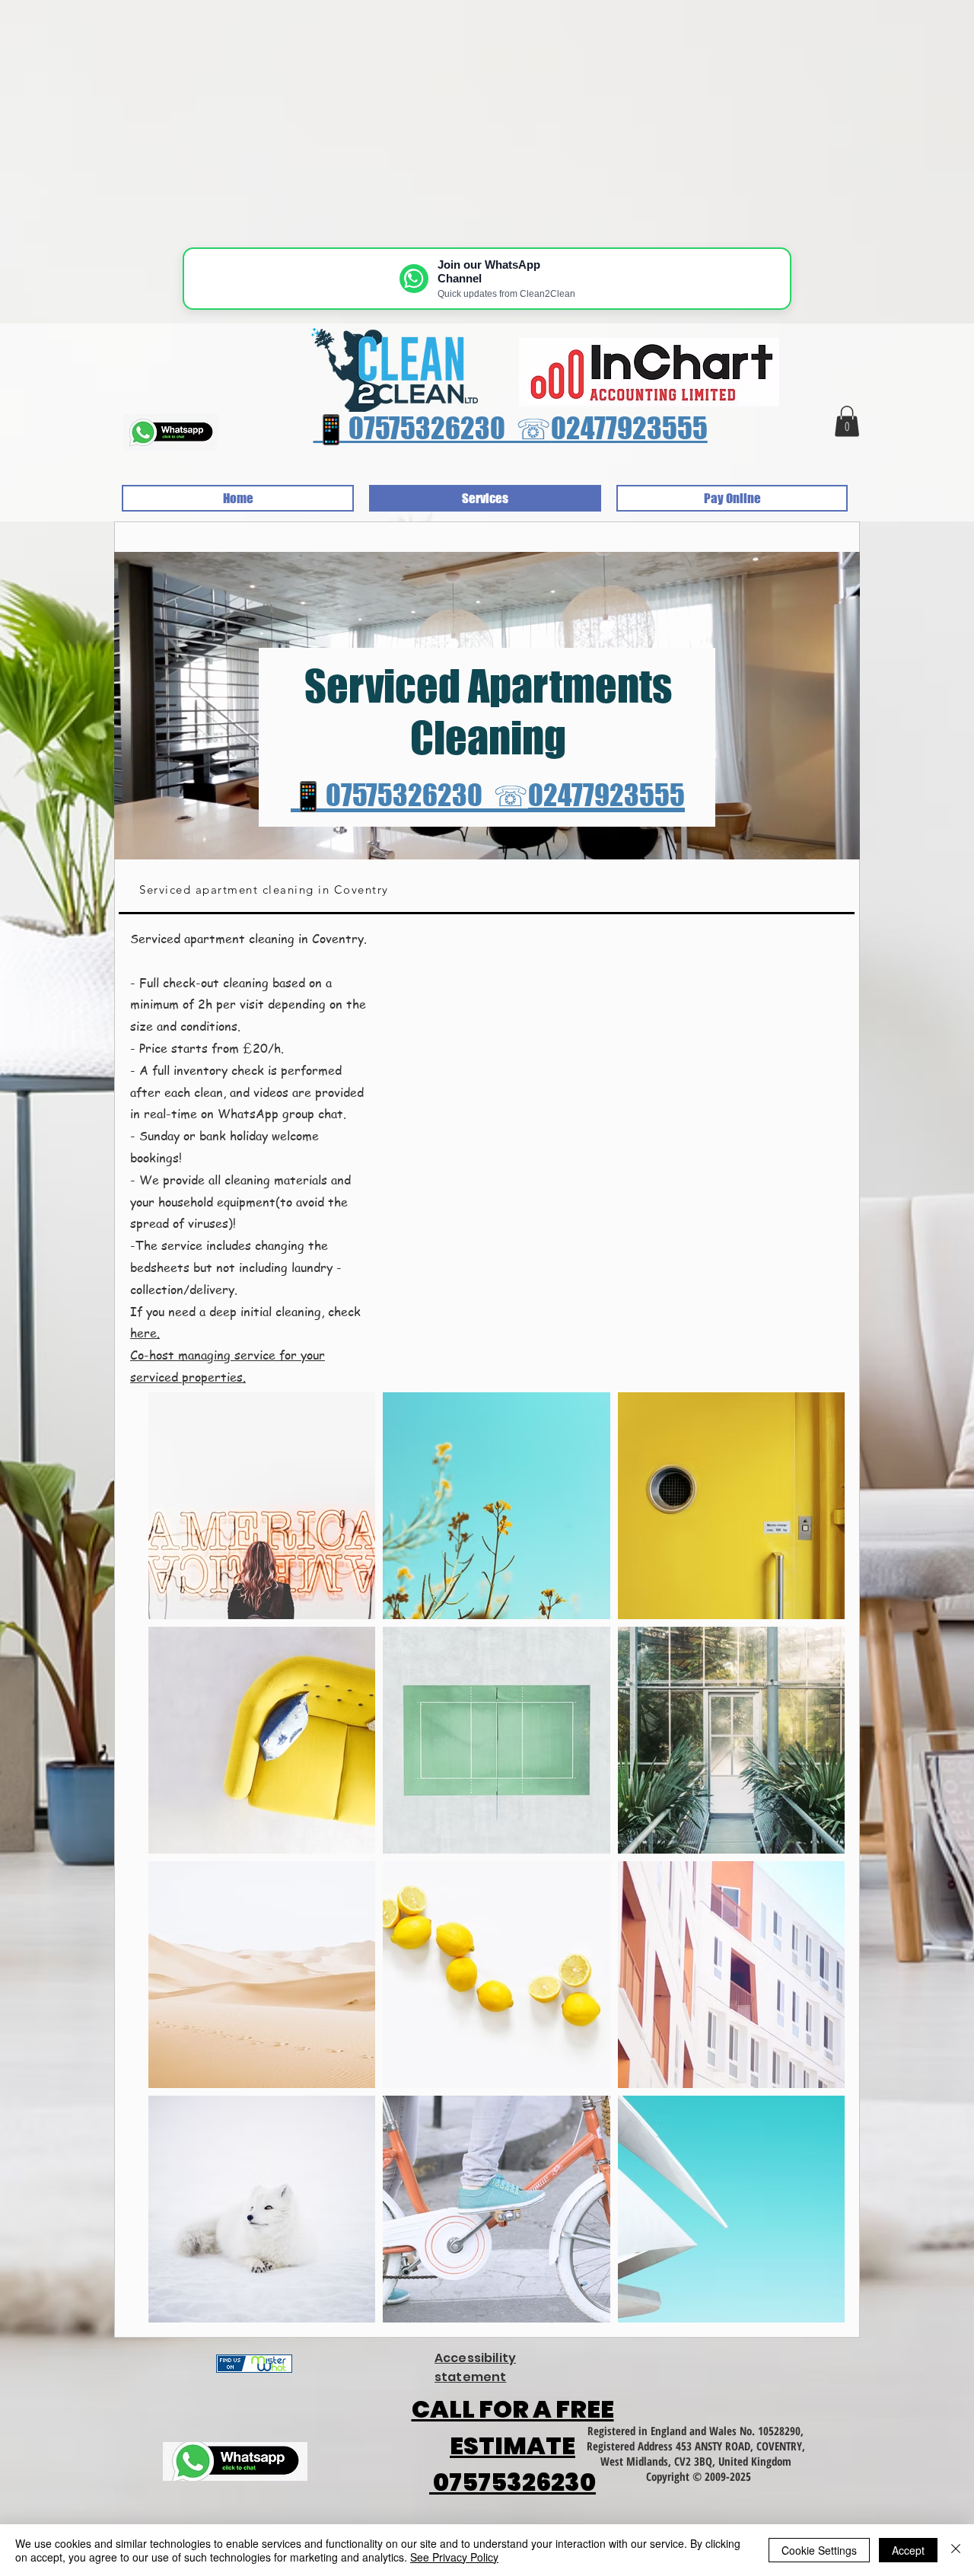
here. (145, 1333)
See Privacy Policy (454, 2557)
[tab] (487, 891)
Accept (908, 2550)
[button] (847, 421)
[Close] (956, 2550)
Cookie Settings (819, 2550)
